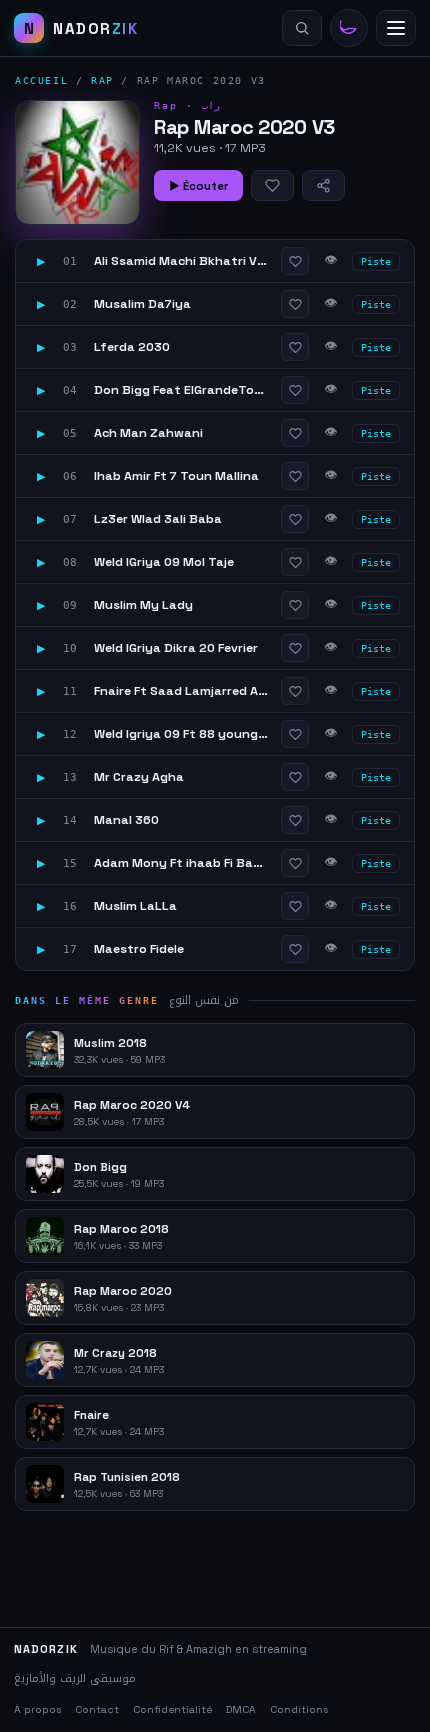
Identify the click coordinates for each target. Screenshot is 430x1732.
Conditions (299, 1709)
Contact (97, 1709)
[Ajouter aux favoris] (272, 185)
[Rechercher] (302, 28)
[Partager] (323, 185)
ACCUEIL (41, 80)
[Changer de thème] (349, 28)
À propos (37, 1709)
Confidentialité (172, 1709)
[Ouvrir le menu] (396, 28)
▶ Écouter (198, 186)
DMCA (241, 1709)
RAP (102, 80)
